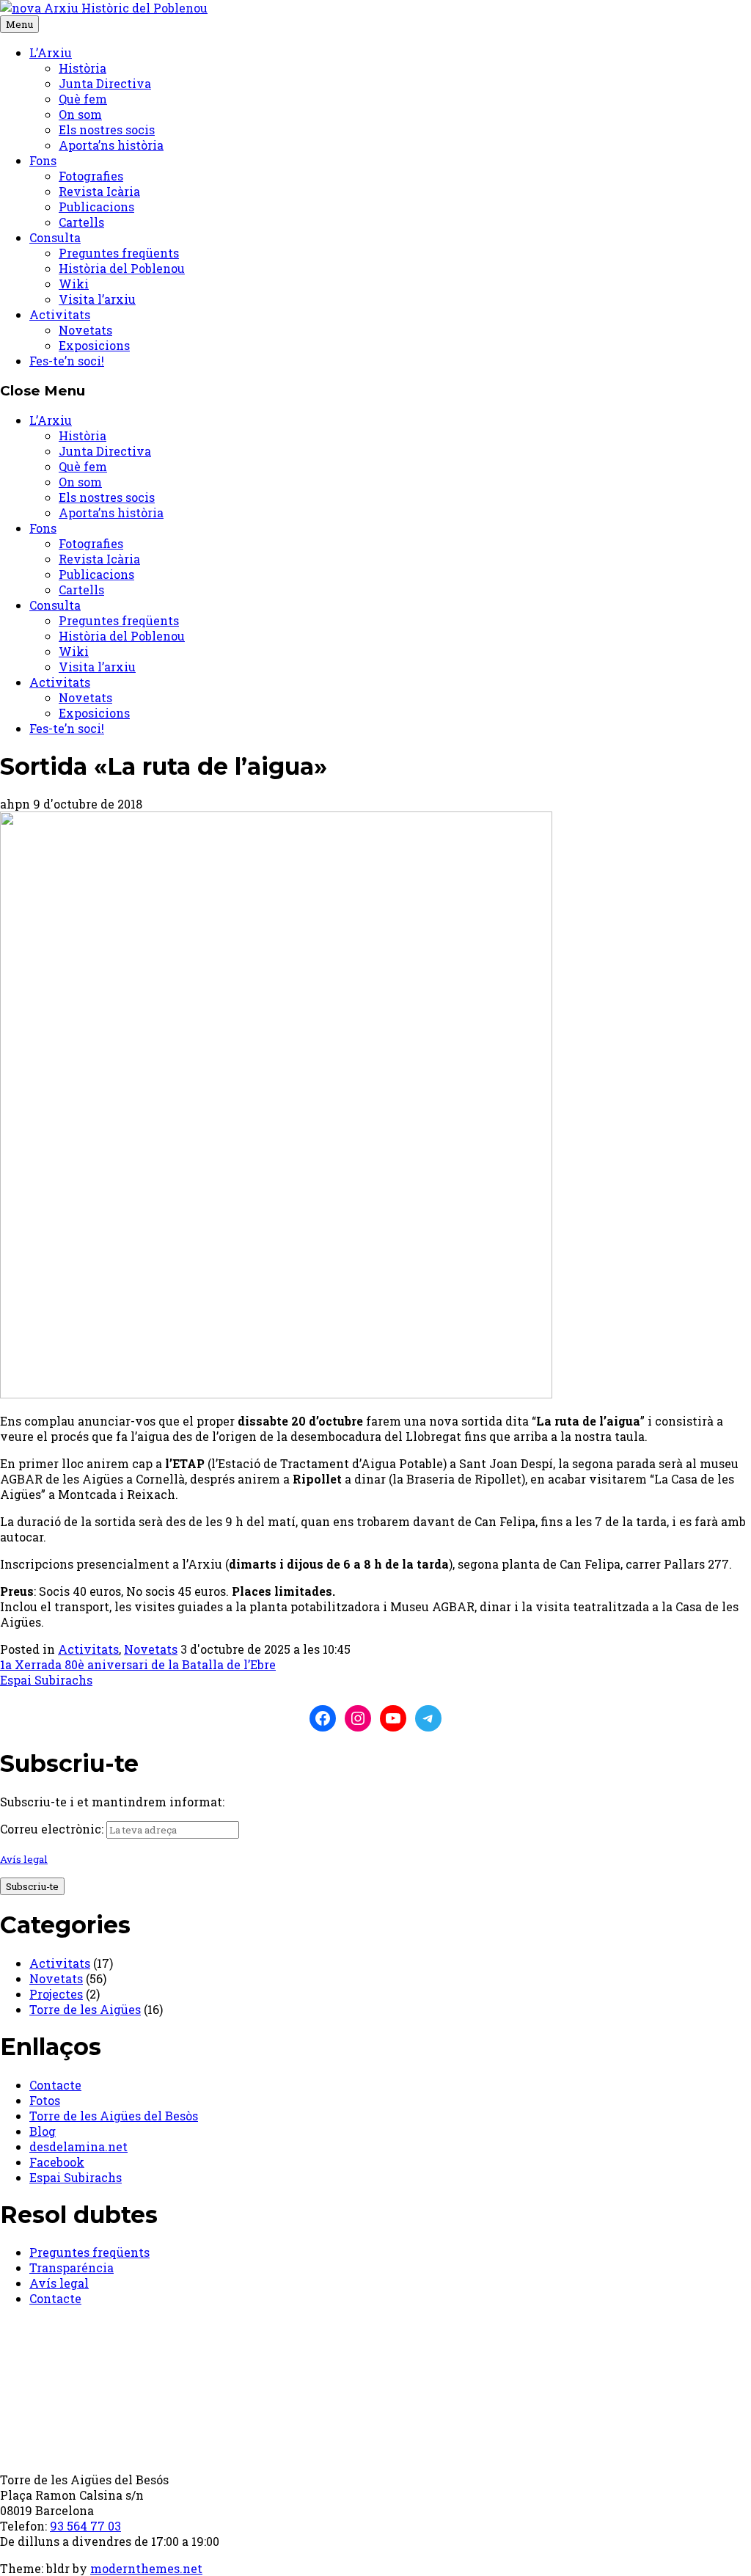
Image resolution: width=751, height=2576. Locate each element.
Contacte (55, 2085)
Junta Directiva (105, 83)
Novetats (85, 330)
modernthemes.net (146, 2568)
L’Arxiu (51, 52)
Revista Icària (99, 191)
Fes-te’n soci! (67, 361)
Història (83, 68)
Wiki (74, 284)
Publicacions (96, 207)
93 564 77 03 (85, 2526)
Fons (43, 160)
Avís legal (24, 1859)
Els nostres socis (107, 129)
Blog (43, 2131)
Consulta (55, 237)
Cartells (81, 222)
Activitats (60, 314)
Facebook (57, 2162)
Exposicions (94, 345)
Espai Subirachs (46, 1680)
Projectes (56, 1994)
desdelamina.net (78, 2146)
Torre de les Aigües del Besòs (114, 2116)
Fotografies (91, 176)
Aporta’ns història (111, 145)
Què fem (83, 99)
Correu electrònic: (52, 1829)
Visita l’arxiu (97, 299)
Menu (19, 24)
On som (80, 114)
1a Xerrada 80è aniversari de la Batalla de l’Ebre (138, 1664)
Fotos (45, 2100)
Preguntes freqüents (119, 253)
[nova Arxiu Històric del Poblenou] (104, 8)
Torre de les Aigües (85, 2009)
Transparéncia (72, 2267)
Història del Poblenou (122, 268)
